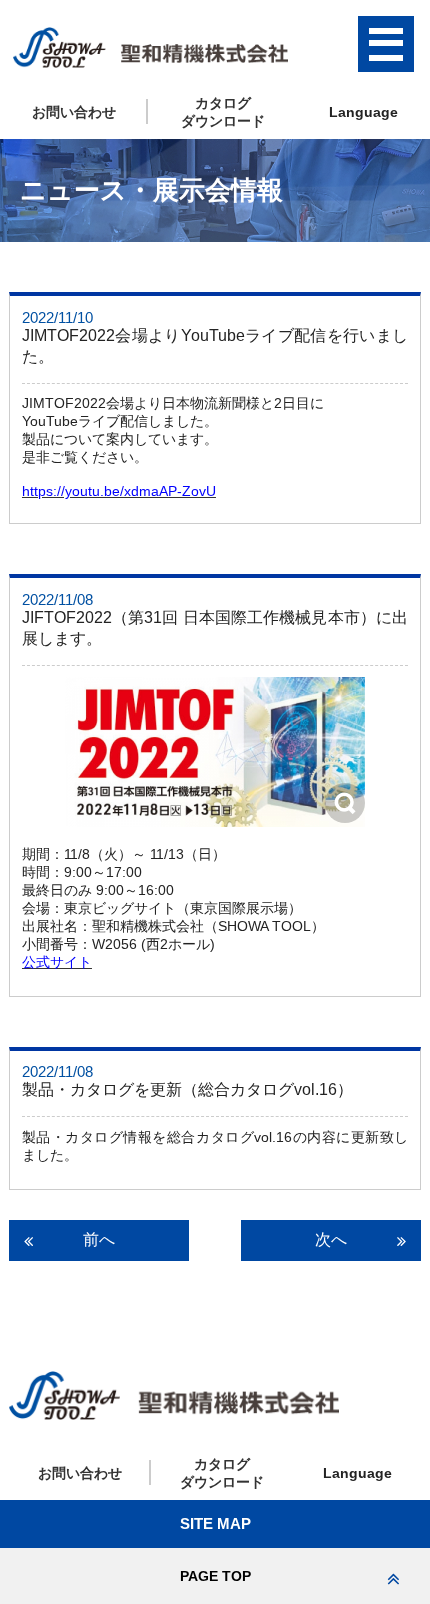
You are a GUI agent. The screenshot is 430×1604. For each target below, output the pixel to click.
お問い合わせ (74, 112)
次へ (331, 1239)
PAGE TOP (215, 1576)
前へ (99, 1239)
